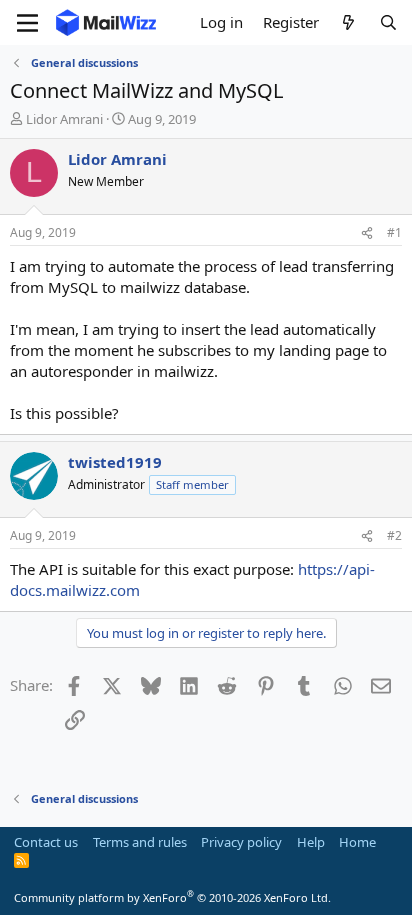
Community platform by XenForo (172, 897)
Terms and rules (140, 842)
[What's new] (348, 22)
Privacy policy (241, 842)
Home (357, 842)
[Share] (367, 233)
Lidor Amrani (64, 119)
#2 (394, 535)
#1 (394, 232)
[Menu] (27, 23)
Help (311, 842)
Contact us (46, 842)
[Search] (388, 22)
